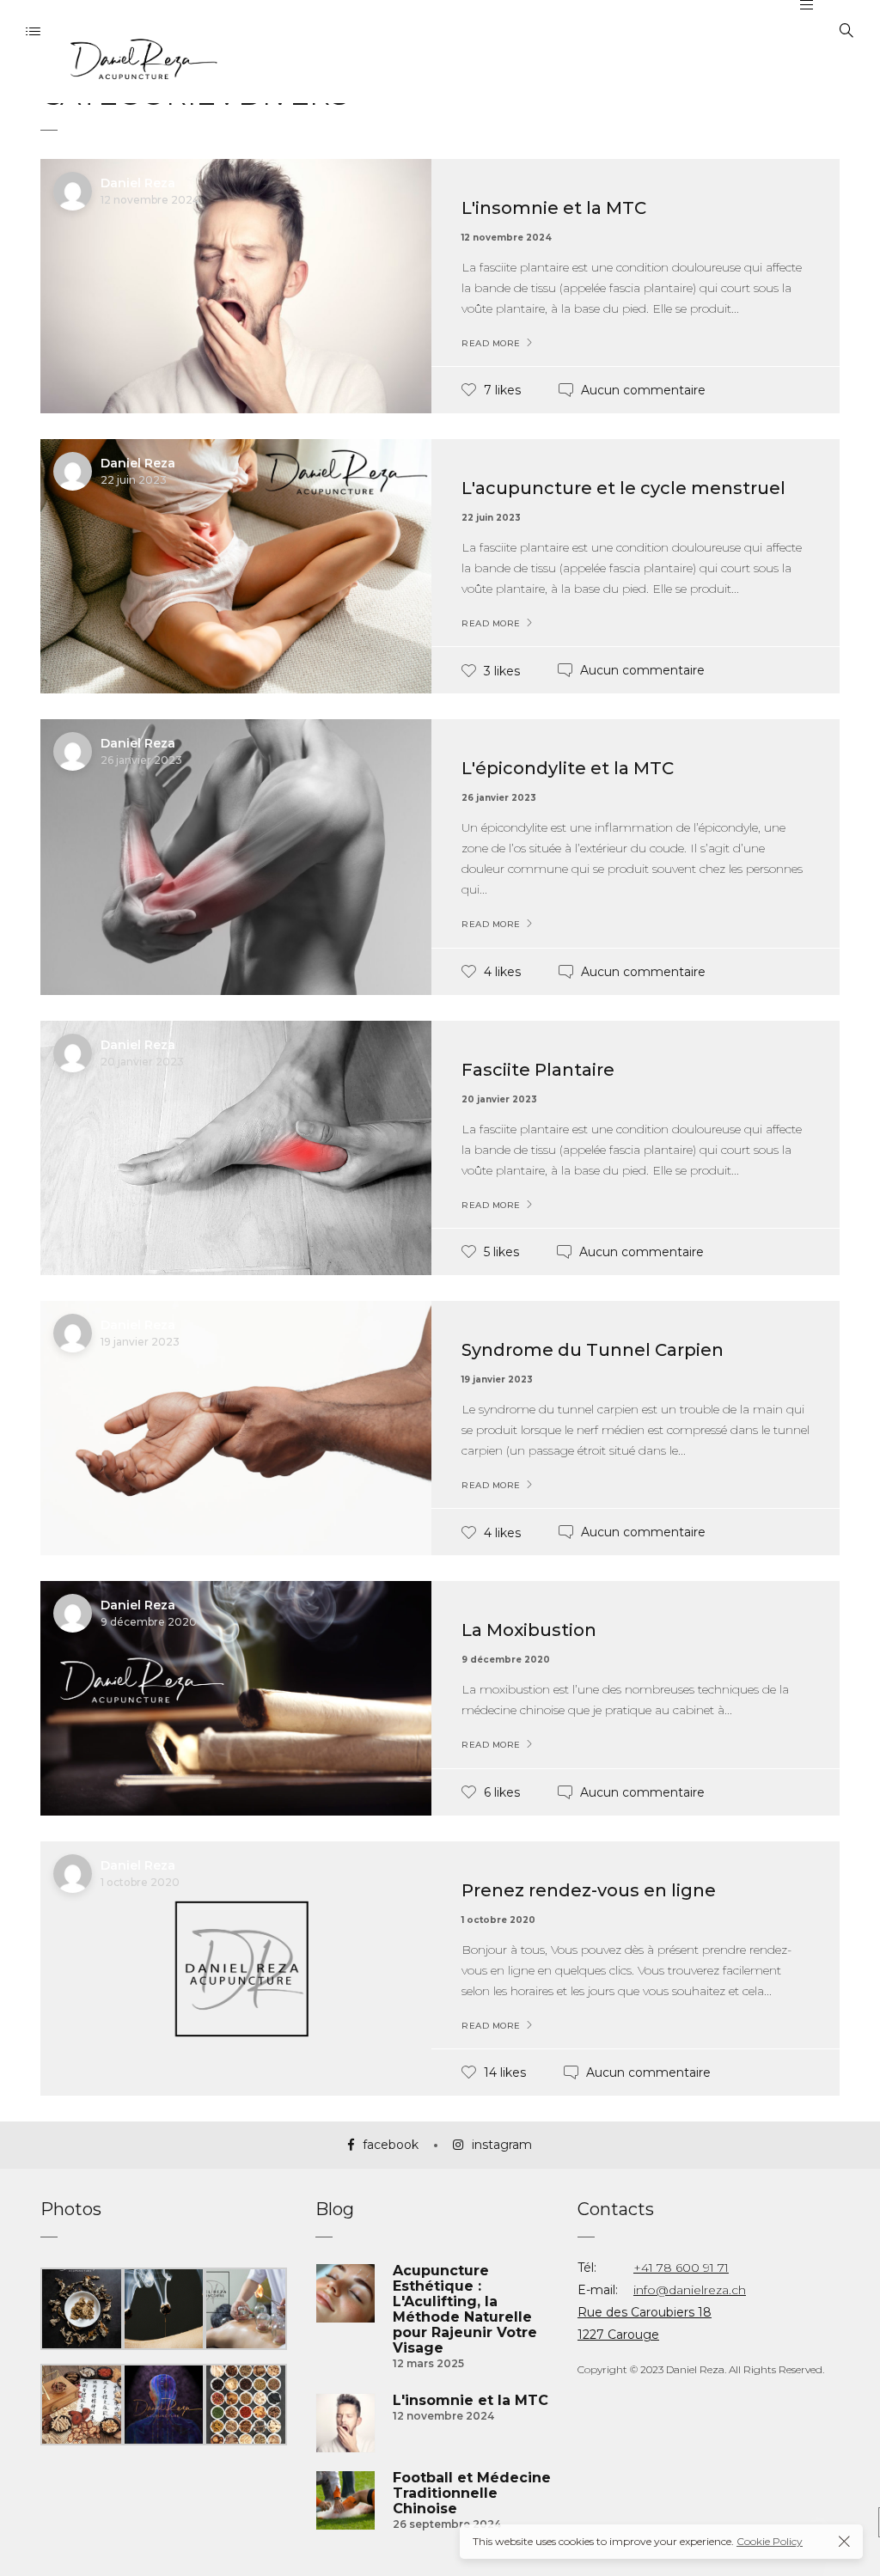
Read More (491, 344)
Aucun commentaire (643, 390)
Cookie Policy (770, 2541)
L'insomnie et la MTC (554, 208)
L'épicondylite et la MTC (568, 768)
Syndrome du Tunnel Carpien (593, 1350)
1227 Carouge (618, 2335)
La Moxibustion (529, 1630)
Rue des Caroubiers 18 (645, 2312)
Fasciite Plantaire (538, 1070)
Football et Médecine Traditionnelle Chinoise (472, 2494)
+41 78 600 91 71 (681, 2268)
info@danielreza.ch (690, 2290)
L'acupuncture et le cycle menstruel (623, 488)
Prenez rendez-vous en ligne (589, 1890)
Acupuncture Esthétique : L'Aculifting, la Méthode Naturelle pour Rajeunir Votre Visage (465, 2310)
